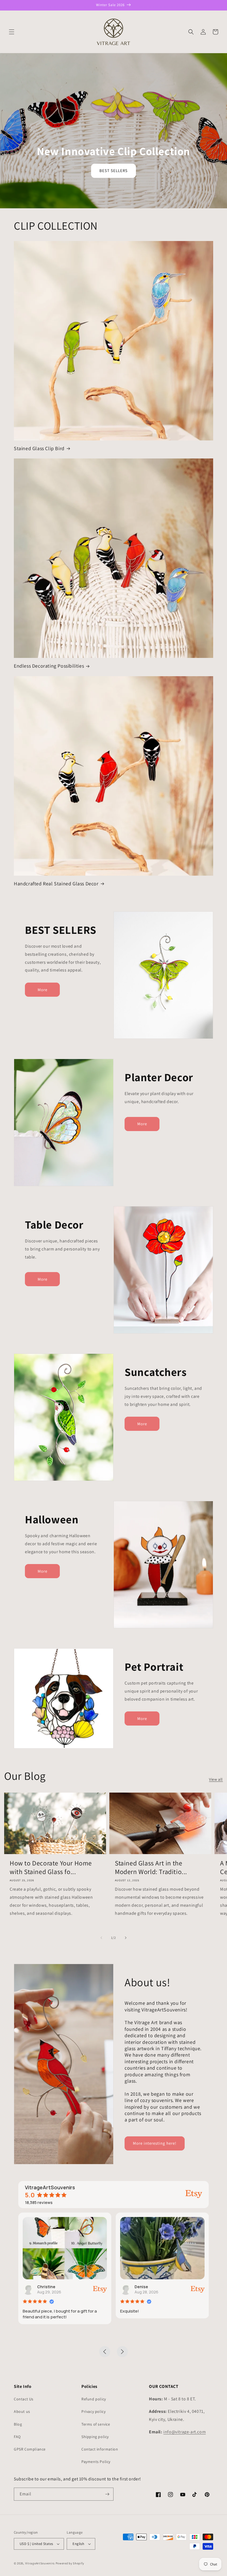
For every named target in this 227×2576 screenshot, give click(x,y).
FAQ (17, 2437)
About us (22, 2411)
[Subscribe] (107, 2494)
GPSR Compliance (30, 2449)
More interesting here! (155, 2143)
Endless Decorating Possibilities (49, 666)
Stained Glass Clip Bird (39, 448)
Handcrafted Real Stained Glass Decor (56, 884)
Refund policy (94, 2399)
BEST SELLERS (114, 171)
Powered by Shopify (70, 2563)
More (42, 990)
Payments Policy (96, 2462)
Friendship (145, 2287)
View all (216, 1779)
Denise (44, 2287)
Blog (18, 2424)
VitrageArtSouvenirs (40, 2563)
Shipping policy (95, 2437)
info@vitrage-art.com (185, 2432)
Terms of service (96, 2424)
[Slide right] (126, 1938)
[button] (12, 32)
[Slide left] (101, 1938)
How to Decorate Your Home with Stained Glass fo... (51, 1867)
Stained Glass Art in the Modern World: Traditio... (151, 1867)
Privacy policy (93, 2411)
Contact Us (24, 2399)
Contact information (100, 2449)
